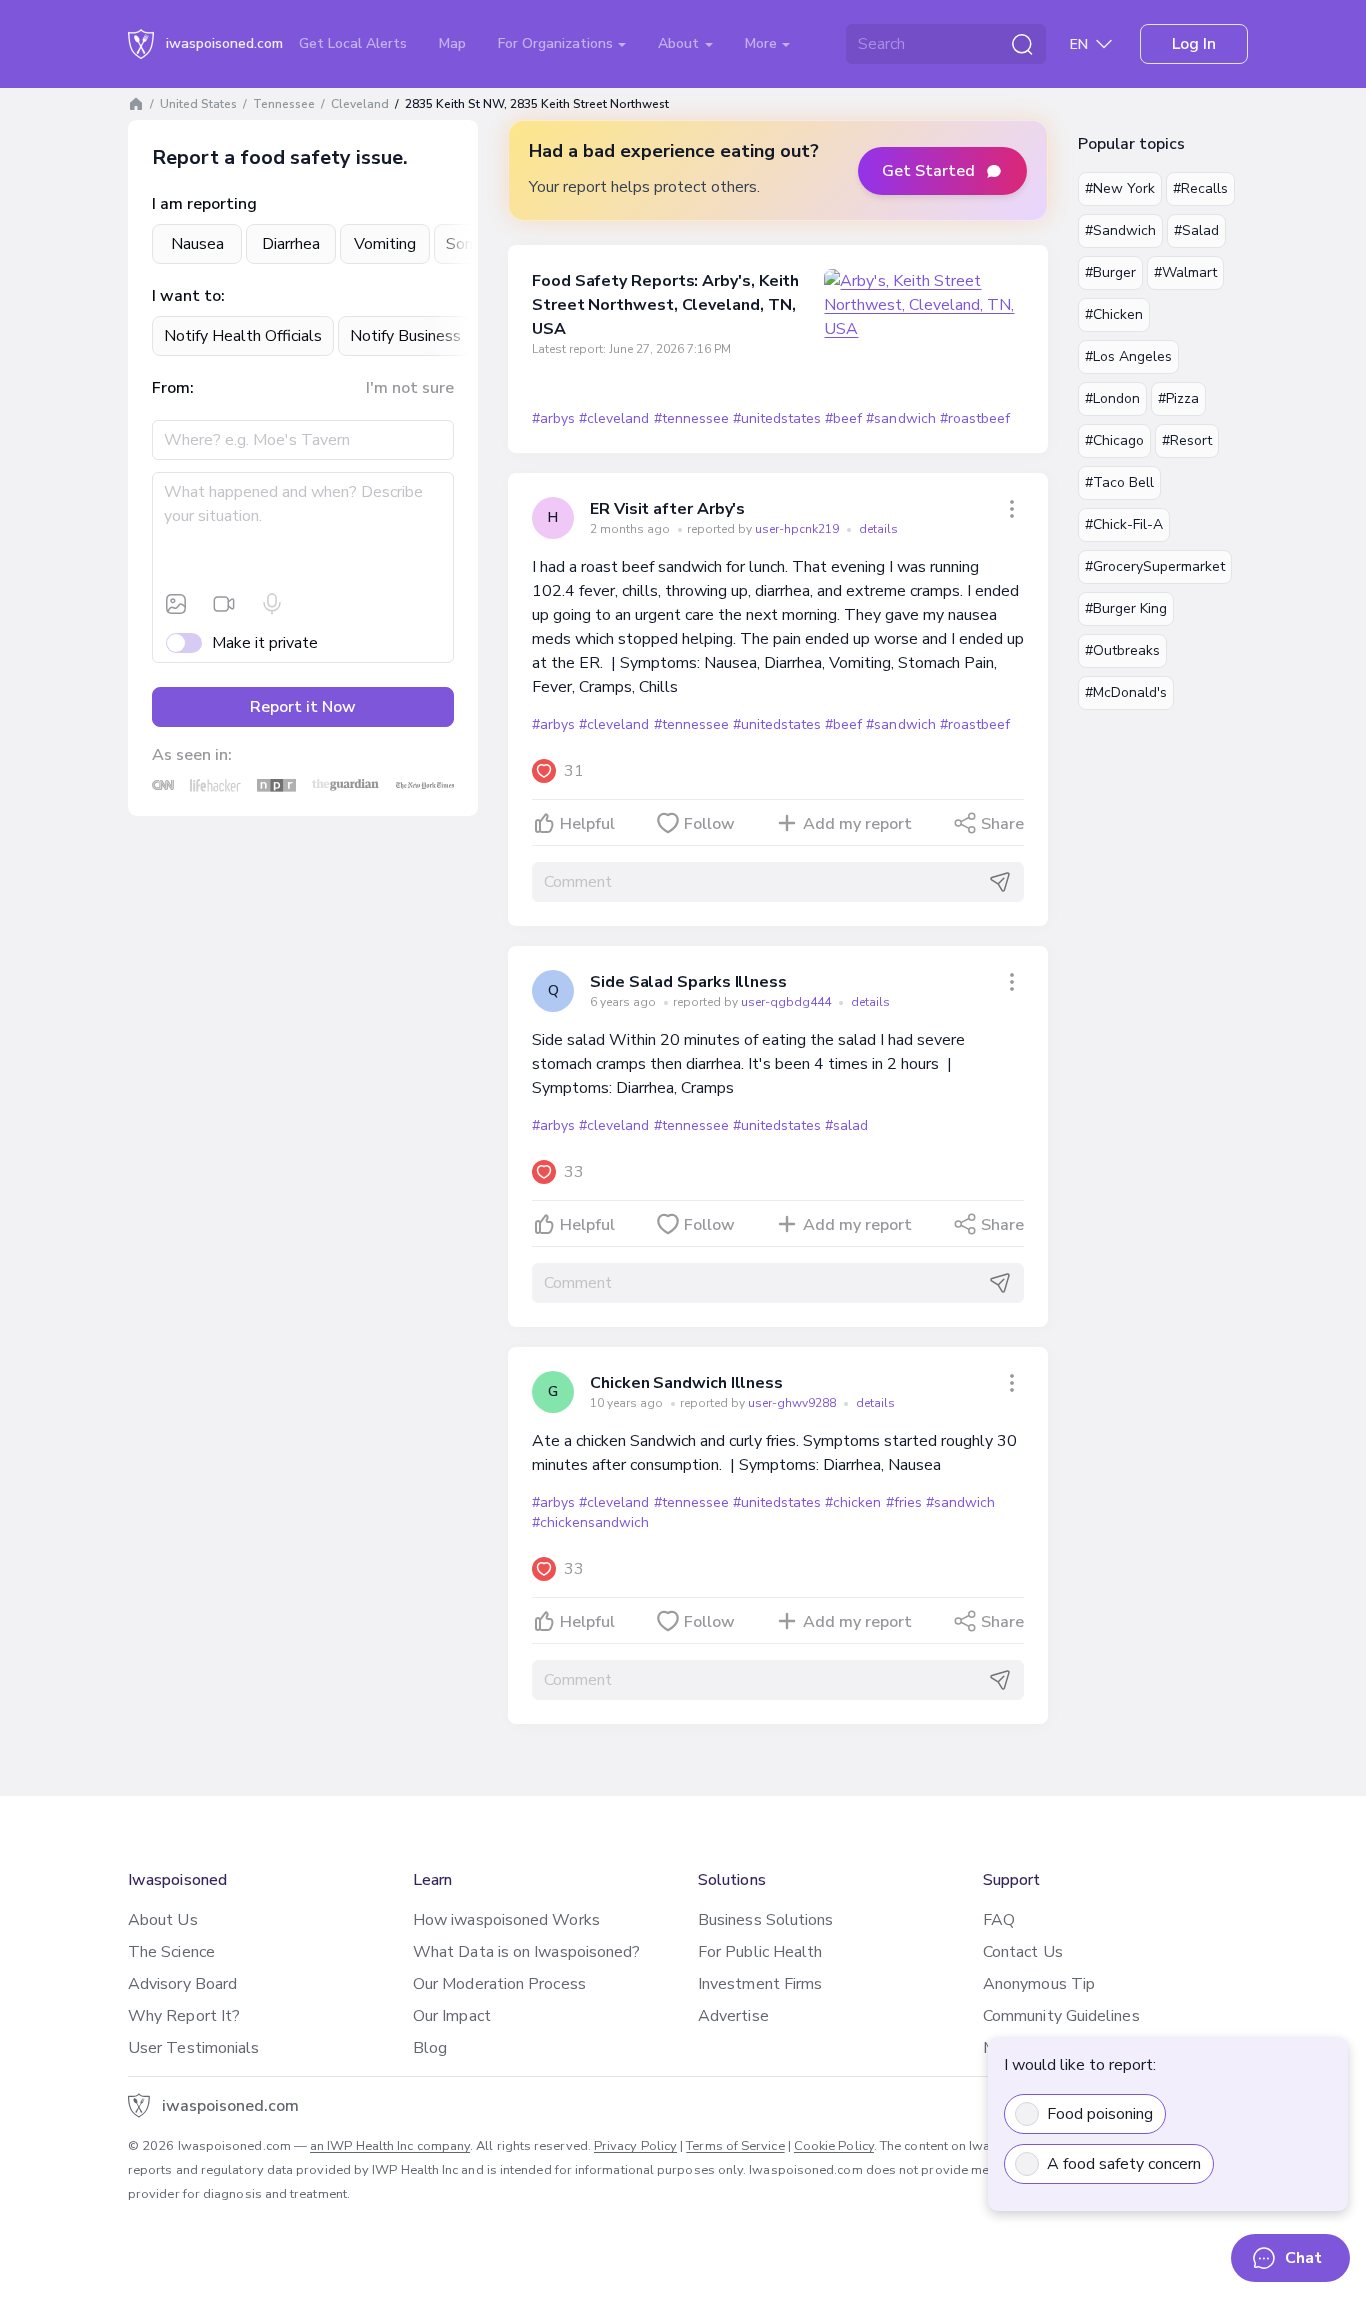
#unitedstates (777, 418)
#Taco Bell (1119, 482)
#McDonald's (1126, 692)
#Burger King (1126, 608)
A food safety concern (1124, 2164)
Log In (1194, 44)
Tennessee (284, 104)
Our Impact (452, 2016)
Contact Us (1023, 1952)
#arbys (553, 418)
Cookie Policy (834, 2146)
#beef (843, 418)
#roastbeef (975, 418)
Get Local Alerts (353, 43)
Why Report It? (184, 2016)
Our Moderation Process (499, 1984)
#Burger (1110, 272)
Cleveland (360, 104)
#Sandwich (1120, 230)
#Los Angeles (1128, 356)
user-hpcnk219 (798, 529)
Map (452, 43)
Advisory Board (182, 1984)
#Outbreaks (1122, 650)
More (763, 43)
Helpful (587, 824)
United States (198, 104)
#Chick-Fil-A (1124, 524)
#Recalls (1200, 188)
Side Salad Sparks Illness (688, 982)
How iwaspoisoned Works (506, 1920)
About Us (163, 1920)
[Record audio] (272, 604)
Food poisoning (1100, 2114)
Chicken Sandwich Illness (686, 1383)
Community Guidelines (1061, 2016)
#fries (904, 1502)
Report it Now (303, 707)
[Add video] (224, 604)
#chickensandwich (590, 1522)
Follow (709, 824)
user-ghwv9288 (793, 1403)
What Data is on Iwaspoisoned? (526, 1952)
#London (1112, 398)
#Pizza (1178, 398)
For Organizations (557, 43)
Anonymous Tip (1039, 1984)
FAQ (999, 1920)
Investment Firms (760, 1984)
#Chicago (1114, 440)
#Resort (1187, 440)
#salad (846, 1125)
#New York (1120, 188)
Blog (430, 2048)
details (878, 529)
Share (1002, 824)
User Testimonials (193, 2048)
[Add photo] (176, 604)
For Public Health (760, 1952)
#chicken (853, 1502)
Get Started (928, 171)
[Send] (1000, 882)
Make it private (265, 643)
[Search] (1022, 44)
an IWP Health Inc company (390, 2146)
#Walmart (1185, 272)
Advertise (733, 2016)
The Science (171, 1952)
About (680, 43)
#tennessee (691, 418)
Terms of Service (735, 2146)
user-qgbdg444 (787, 1002)
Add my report (857, 824)
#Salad (1196, 230)
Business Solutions (765, 1920)
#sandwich (900, 418)
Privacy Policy (635, 2146)
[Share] (1012, 509)
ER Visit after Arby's (667, 509)
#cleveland (614, 418)
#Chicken (1114, 314)
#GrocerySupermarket (1155, 566)
